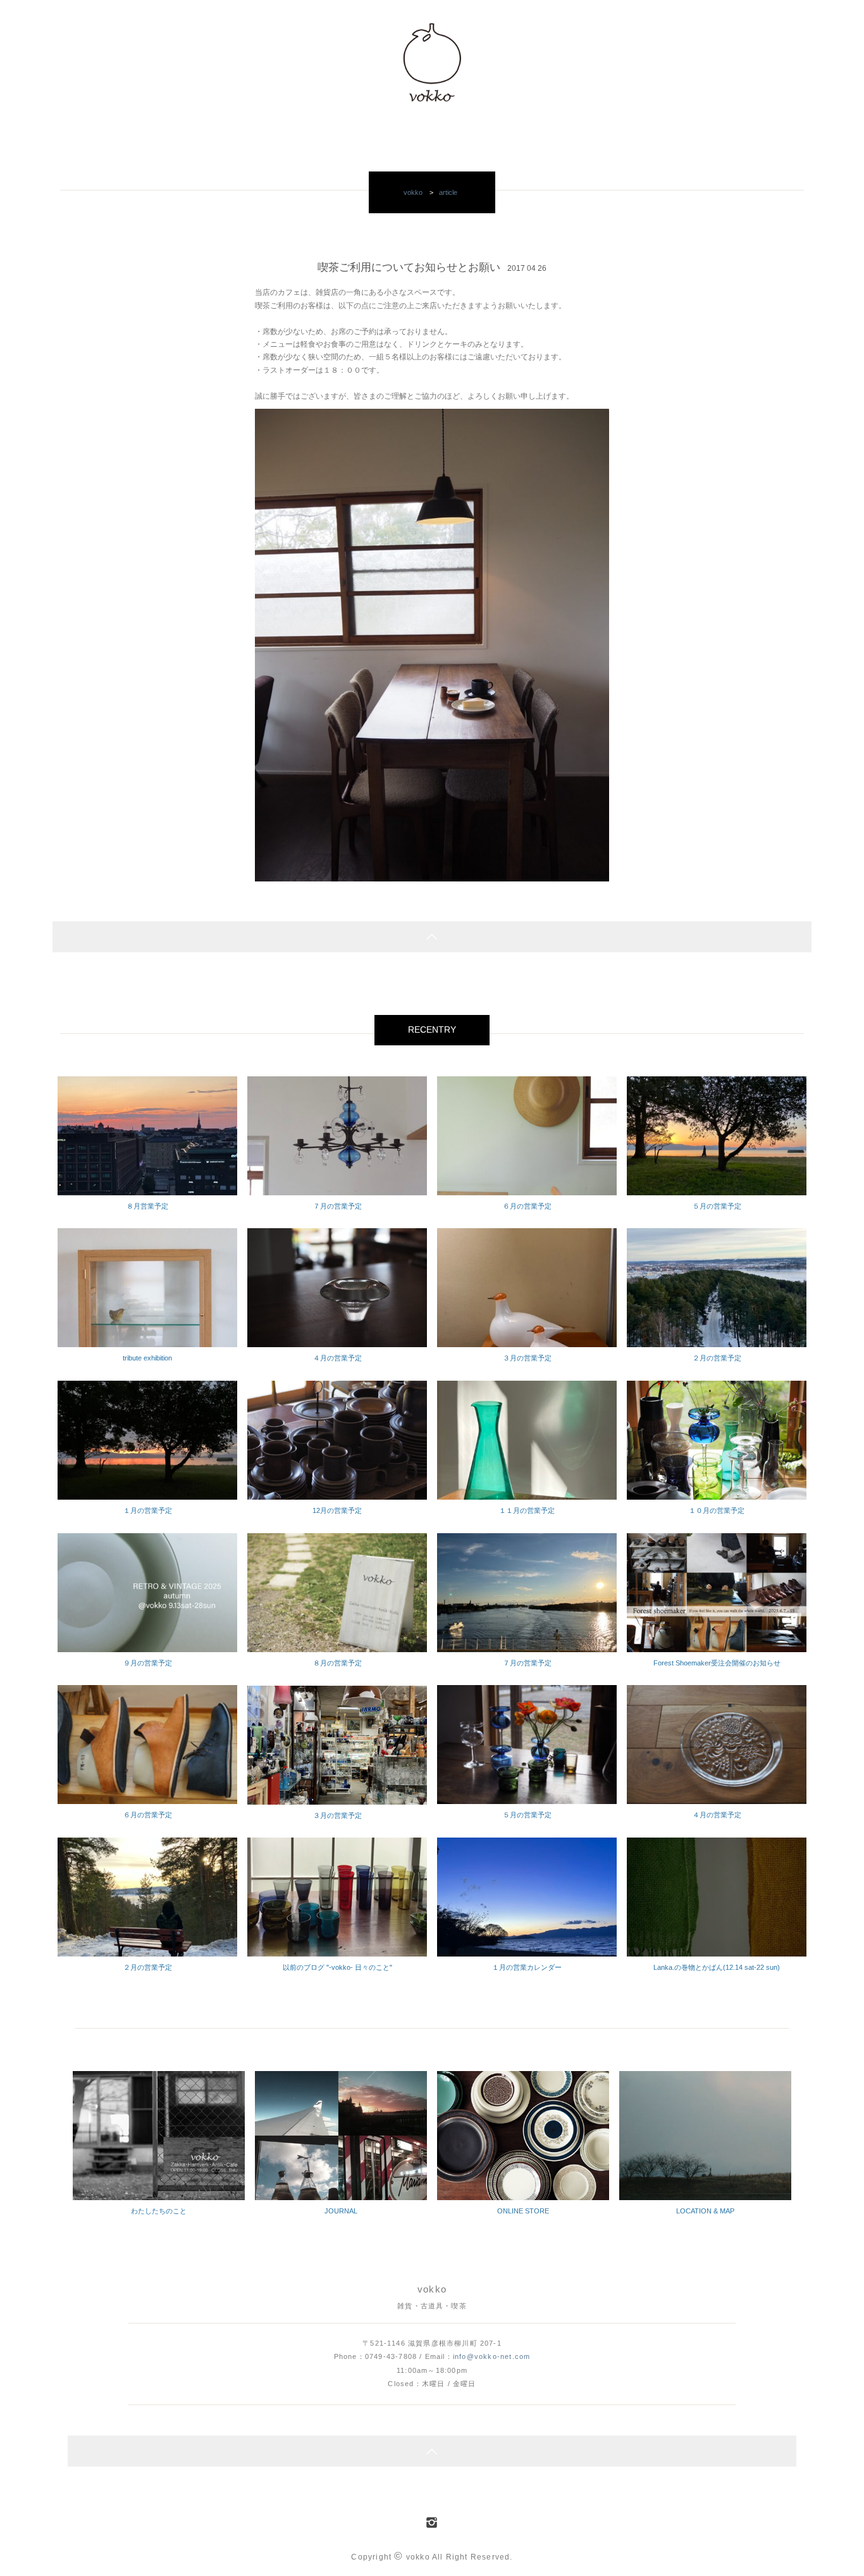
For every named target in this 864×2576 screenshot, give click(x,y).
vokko (413, 192)
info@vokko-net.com (491, 2356)
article (448, 192)
